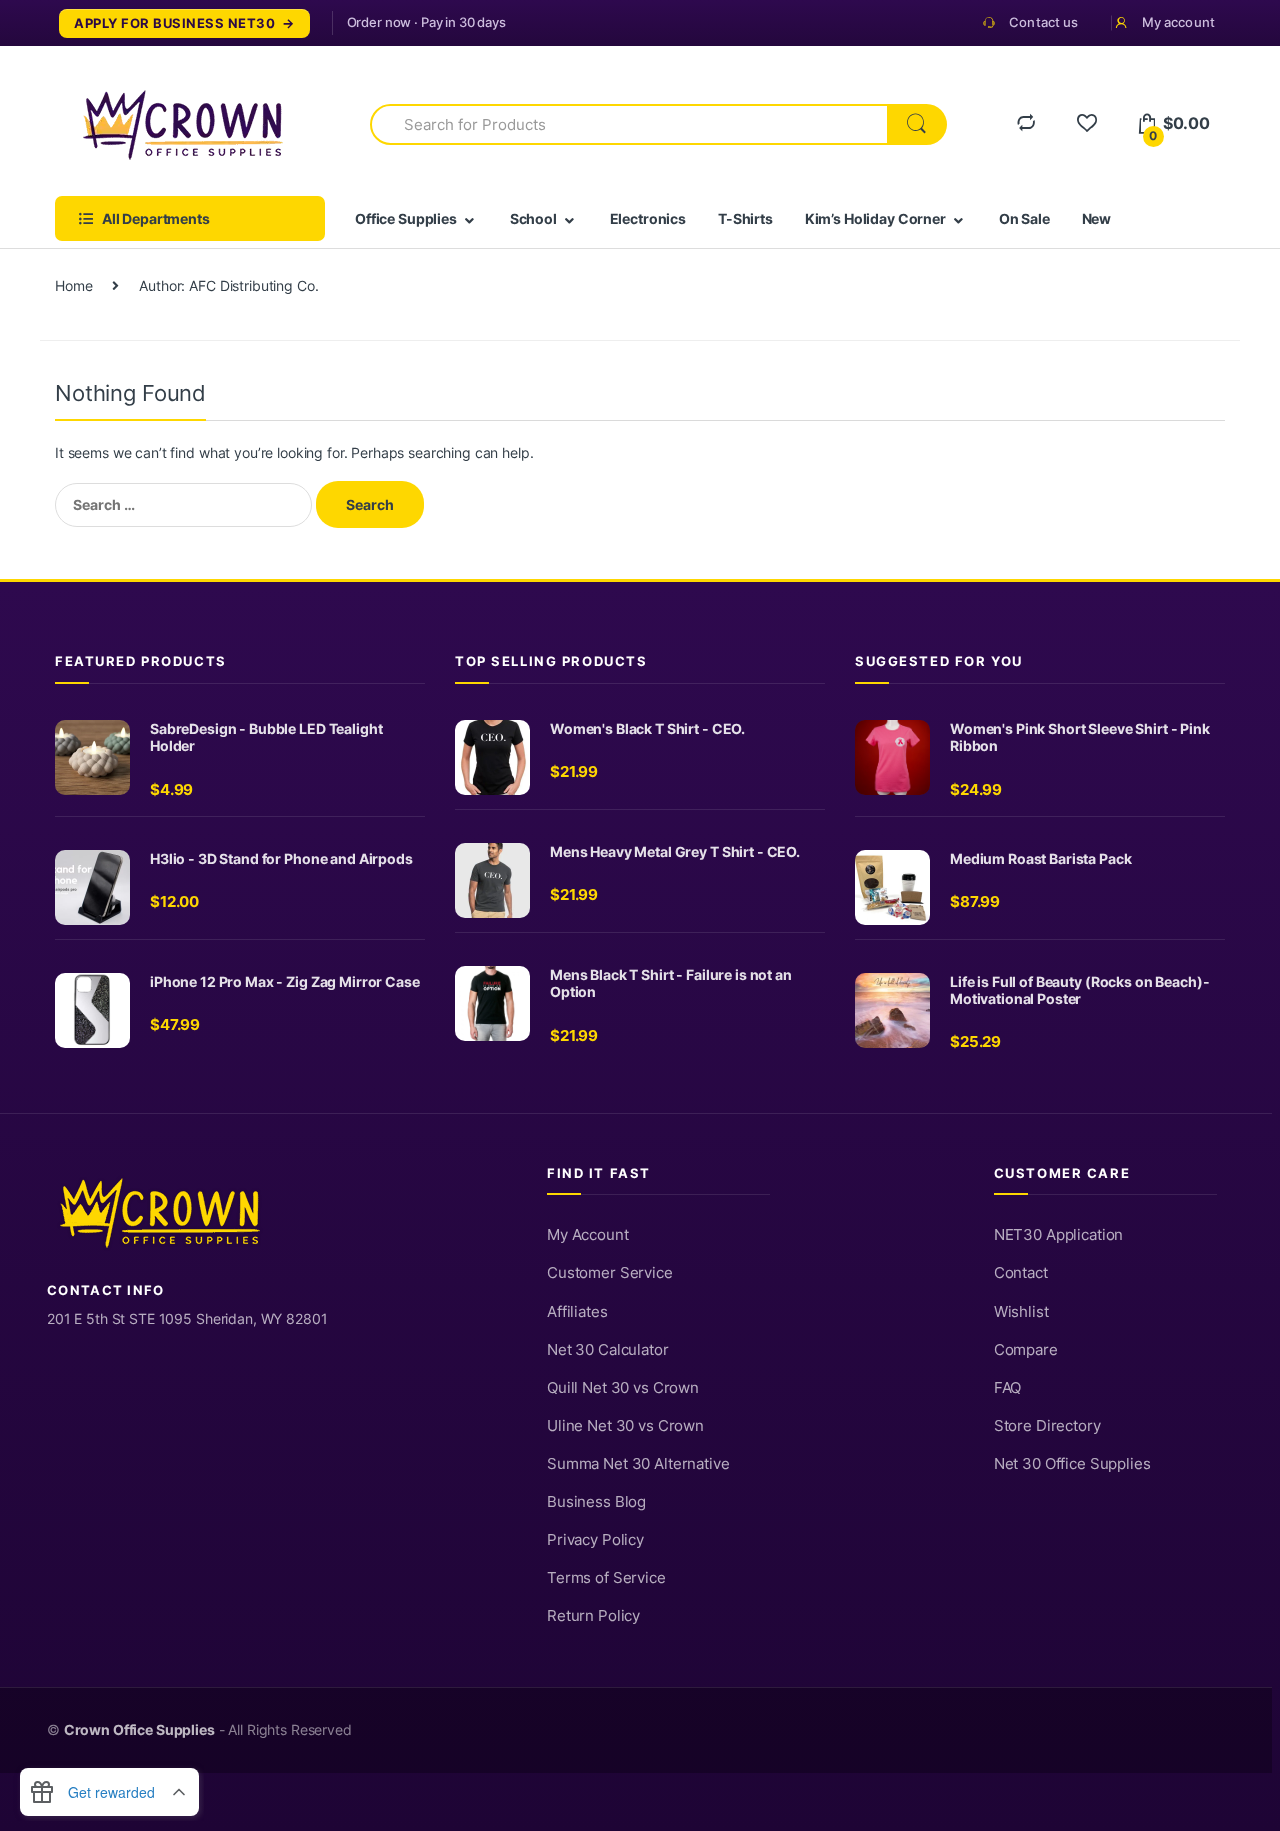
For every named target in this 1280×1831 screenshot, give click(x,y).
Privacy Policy (595, 1540)
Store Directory (1047, 1426)
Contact (1021, 1273)
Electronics (648, 218)
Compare (1026, 1350)
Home (73, 285)
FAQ (1008, 1388)
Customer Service (610, 1273)
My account (1178, 22)
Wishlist (1021, 1312)
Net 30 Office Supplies (1072, 1464)
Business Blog (596, 1502)
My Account (588, 1235)
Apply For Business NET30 (174, 23)
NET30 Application (1059, 1235)
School (533, 218)
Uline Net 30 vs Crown (625, 1426)
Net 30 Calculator (608, 1350)
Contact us (1043, 22)
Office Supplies (406, 218)
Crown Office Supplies (139, 1730)
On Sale (1024, 218)
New (1097, 218)
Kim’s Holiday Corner (875, 218)
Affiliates (577, 1312)
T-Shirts (745, 218)
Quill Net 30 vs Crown (623, 1388)
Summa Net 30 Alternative (638, 1464)
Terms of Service (606, 1578)
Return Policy (593, 1616)
